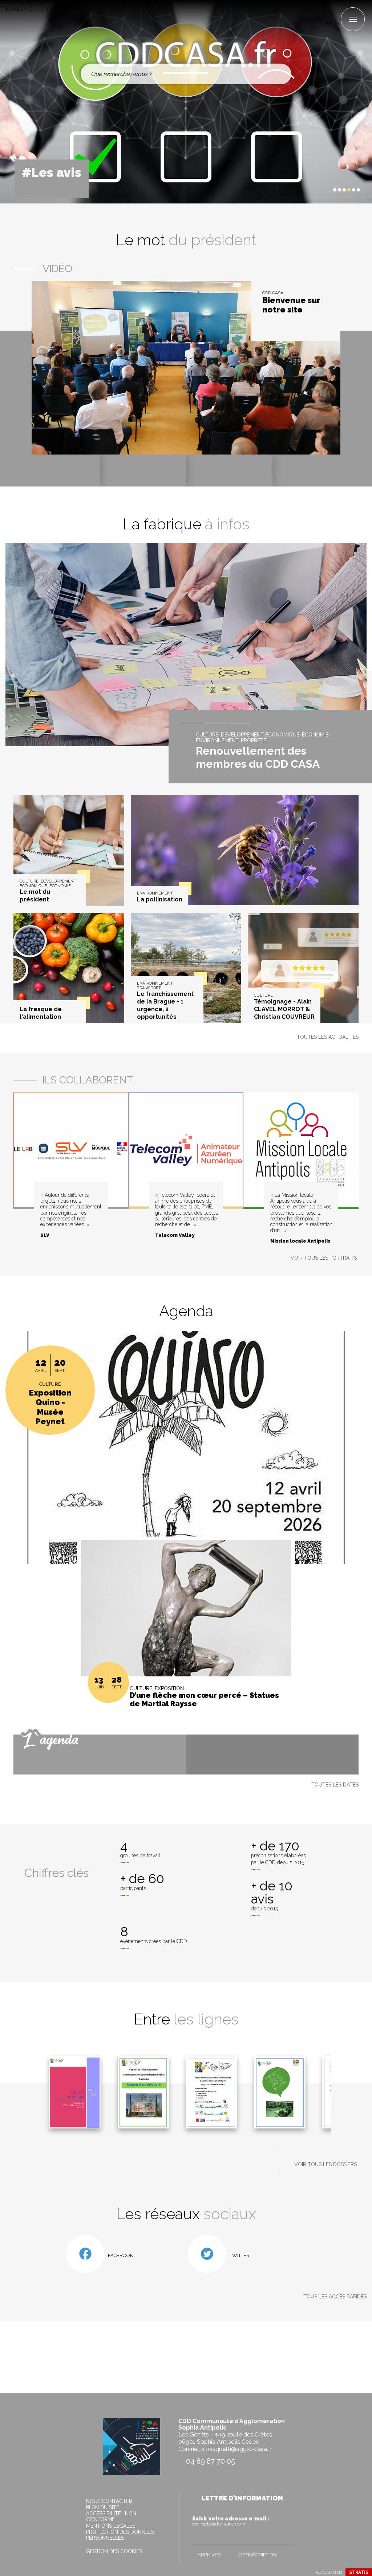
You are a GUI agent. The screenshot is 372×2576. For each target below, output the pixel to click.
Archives (209, 2555)
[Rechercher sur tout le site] (280, 74)
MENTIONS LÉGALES (111, 2526)
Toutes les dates (335, 1785)
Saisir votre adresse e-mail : (231, 2521)
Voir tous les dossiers (325, 2164)
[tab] (335, 190)
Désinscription (258, 2555)
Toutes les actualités (328, 1037)
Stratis (359, 2572)
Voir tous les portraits (324, 1258)
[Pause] (319, 190)
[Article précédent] (313, 190)
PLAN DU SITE (103, 2507)
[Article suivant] (325, 190)
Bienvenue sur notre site (291, 305)
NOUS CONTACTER (109, 2501)
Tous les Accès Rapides (335, 2297)
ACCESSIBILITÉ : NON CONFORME (111, 2516)
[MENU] (353, 19)
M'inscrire (286, 2538)
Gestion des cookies (114, 2551)
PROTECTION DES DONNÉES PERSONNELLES (120, 2535)
